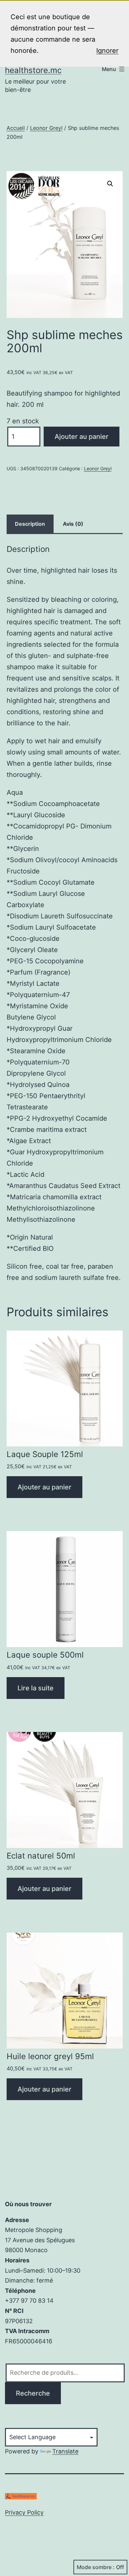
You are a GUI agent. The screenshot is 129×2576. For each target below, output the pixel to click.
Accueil (16, 128)
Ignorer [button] (107, 51)
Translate (65, 2451)
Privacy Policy (24, 2512)
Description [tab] (30, 524)
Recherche (33, 2393)
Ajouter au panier (82, 437)
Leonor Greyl (46, 128)
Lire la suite (36, 1688)
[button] (110, 184)
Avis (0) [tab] (73, 524)
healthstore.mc (33, 70)
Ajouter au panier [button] (44, 1487)
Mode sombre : (96, 2567)
